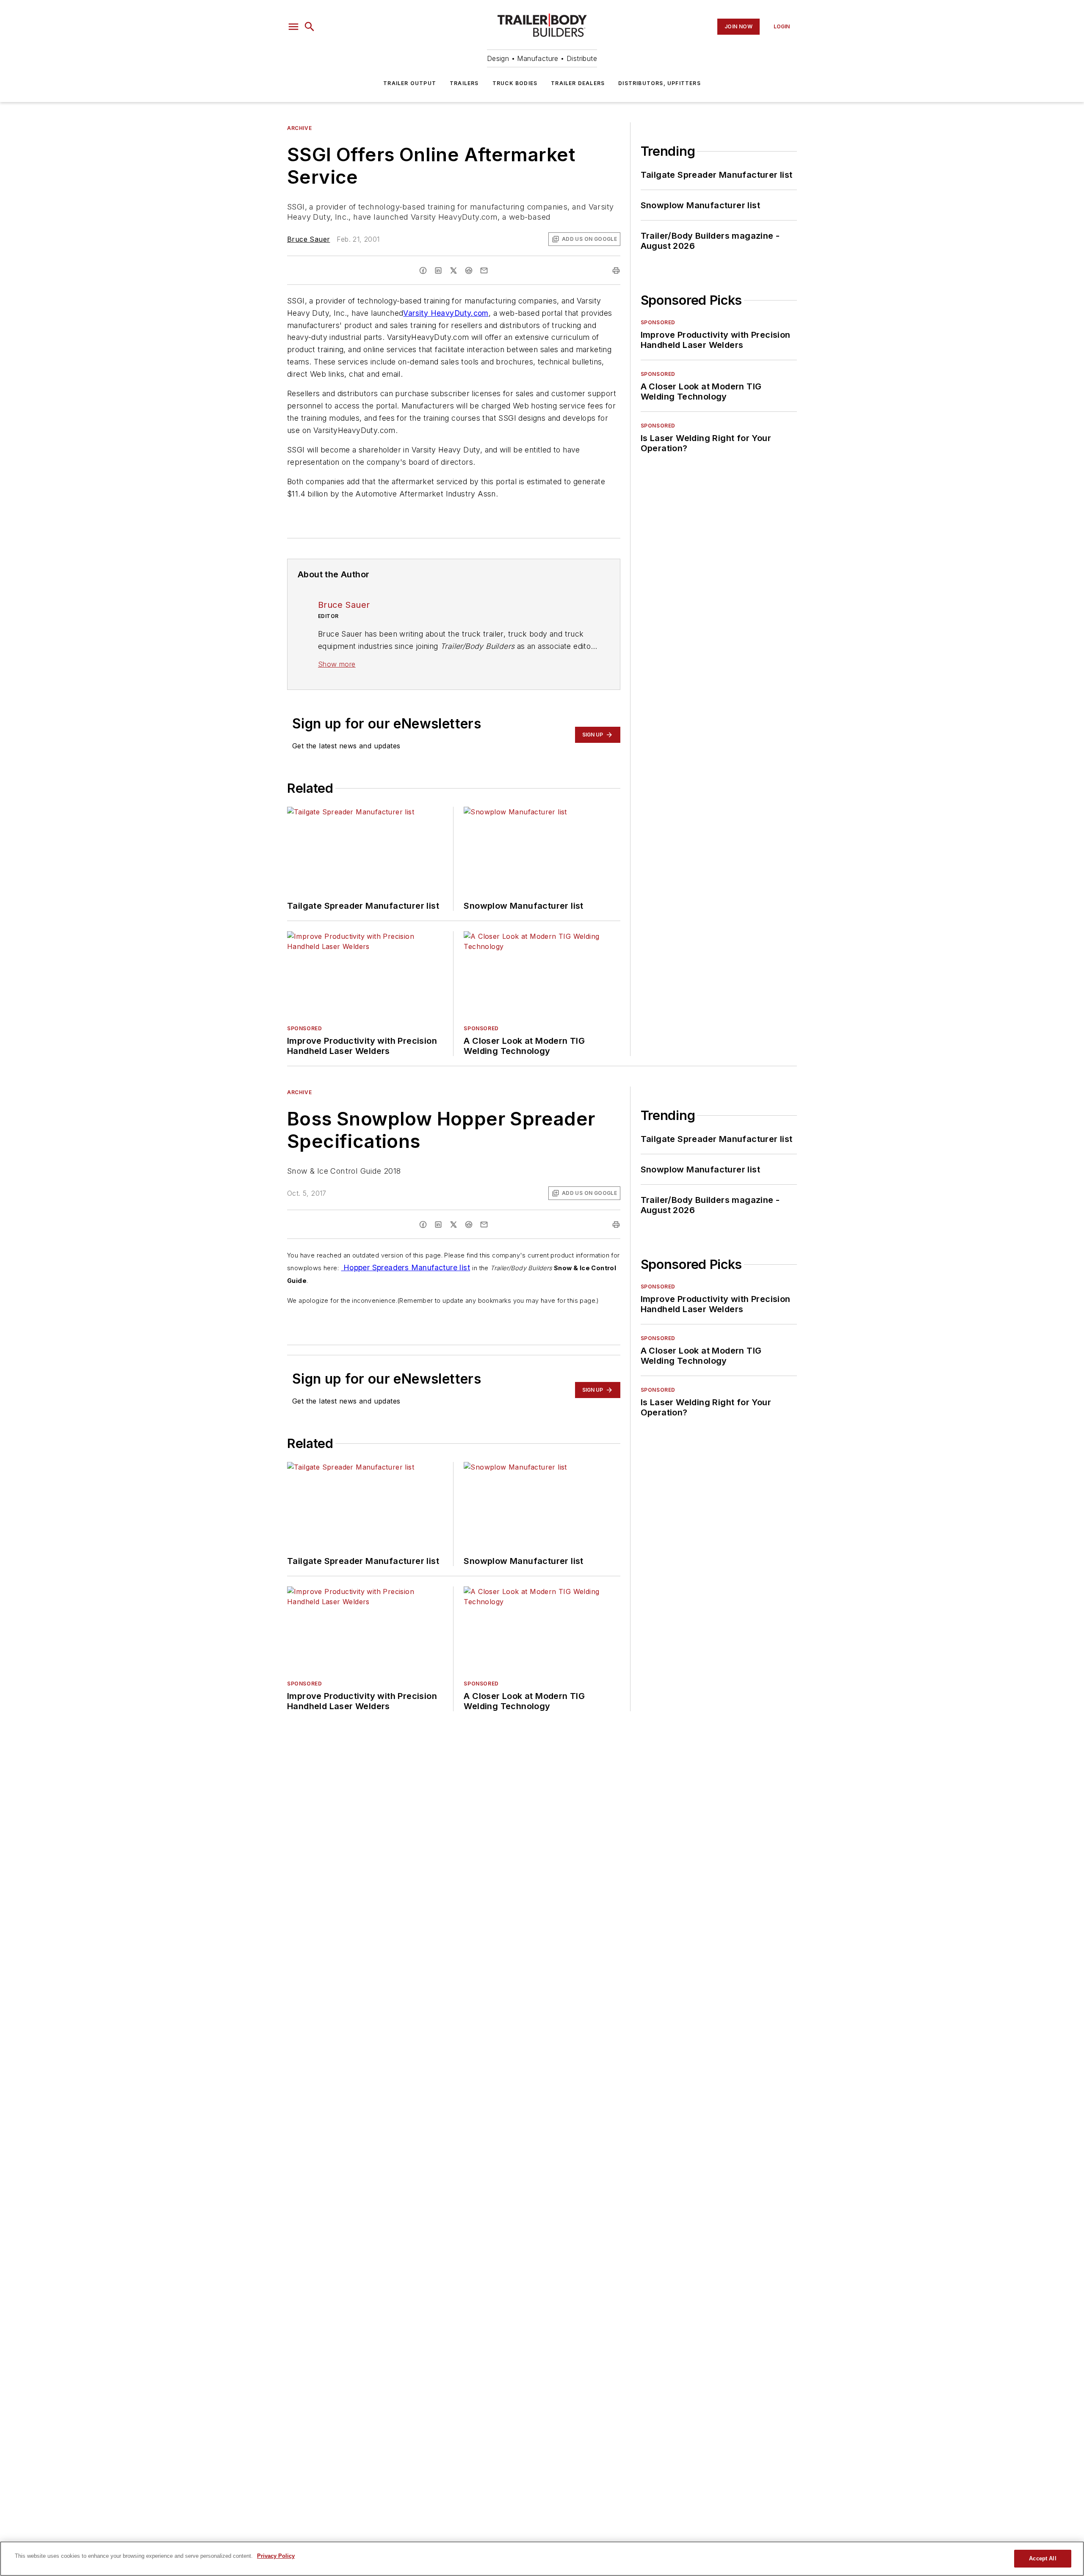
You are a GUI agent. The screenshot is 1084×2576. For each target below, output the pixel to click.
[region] (542, 2559)
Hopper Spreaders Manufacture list (405, 1267)
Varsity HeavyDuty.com (446, 313)
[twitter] (454, 270)
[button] (293, 27)
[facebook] (423, 270)
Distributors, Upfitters (660, 83)
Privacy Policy (276, 2556)
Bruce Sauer (308, 239)
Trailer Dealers (578, 83)
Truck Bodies (515, 83)
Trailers (464, 83)
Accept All (1043, 2558)
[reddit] (469, 270)
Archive (299, 128)
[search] (310, 27)
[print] (616, 270)
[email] (484, 270)
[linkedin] (438, 270)
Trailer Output (410, 83)
